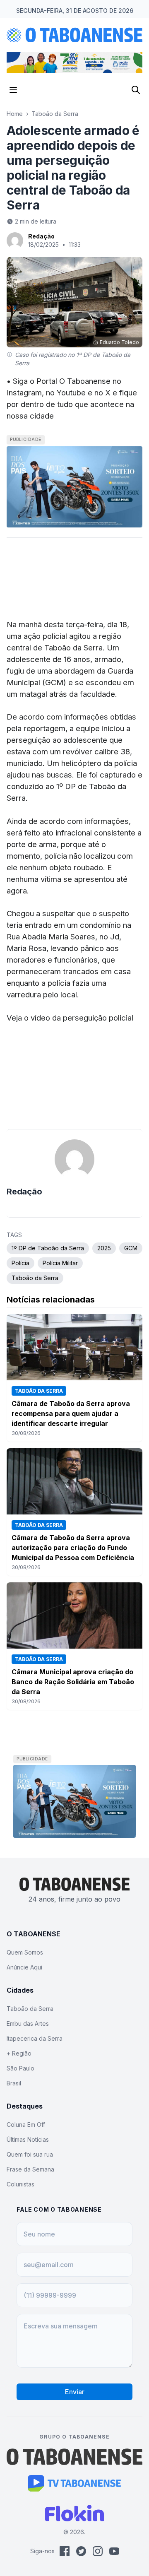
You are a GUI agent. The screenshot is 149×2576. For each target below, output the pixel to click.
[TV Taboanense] (75, 2483)
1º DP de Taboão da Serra (48, 1248)
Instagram (24, 392)
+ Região (19, 2053)
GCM (131, 1248)
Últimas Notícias (28, 2139)
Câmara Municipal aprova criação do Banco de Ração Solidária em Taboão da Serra (73, 1682)
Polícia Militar (60, 1263)
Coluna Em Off (26, 2125)
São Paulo (20, 2068)
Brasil (14, 2083)
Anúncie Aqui (24, 1967)
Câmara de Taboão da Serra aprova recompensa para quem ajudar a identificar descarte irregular (71, 1413)
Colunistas (20, 2184)
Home (15, 114)
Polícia (20, 1263)
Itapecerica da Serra (35, 2038)
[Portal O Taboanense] (74, 2457)
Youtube (71, 392)
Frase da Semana (30, 2169)
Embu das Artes (28, 2023)
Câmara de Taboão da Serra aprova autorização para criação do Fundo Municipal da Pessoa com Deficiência (73, 1548)
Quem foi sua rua (30, 2154)
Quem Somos (25, 1952)
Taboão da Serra (55, 114)
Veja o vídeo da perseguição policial (70, 1018)
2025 (104, 1248)
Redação (41, 236)
